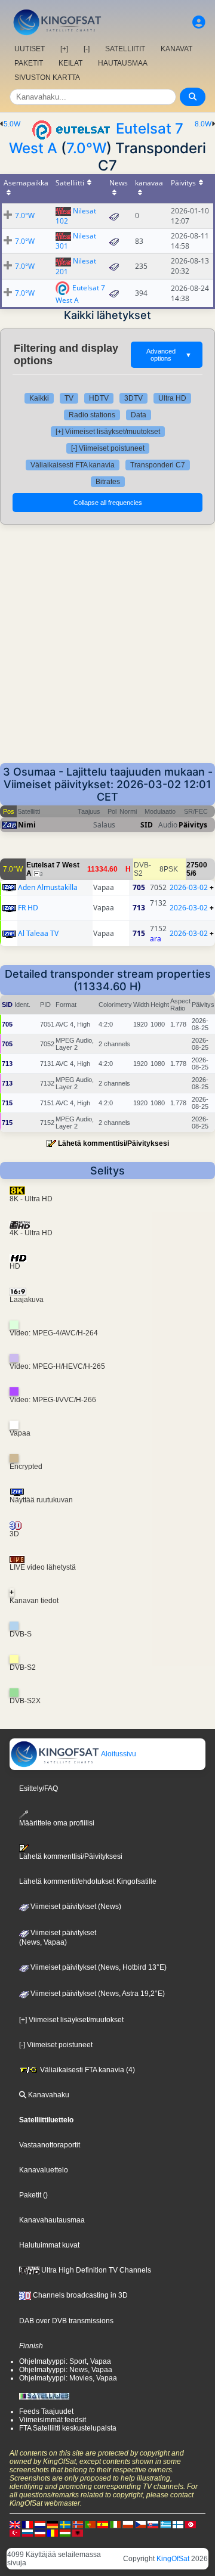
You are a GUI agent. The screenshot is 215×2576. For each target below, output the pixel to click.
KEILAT (70, 63)
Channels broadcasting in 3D (79, 2295)
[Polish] (128, 2524)
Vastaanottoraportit (50, 2145)
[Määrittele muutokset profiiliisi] (199, 22)
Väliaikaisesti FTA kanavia (73, 465)
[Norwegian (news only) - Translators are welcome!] (78, 2524)
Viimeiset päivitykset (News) (75, 1907)
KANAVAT (176, 49)
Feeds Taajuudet (46, 2411)
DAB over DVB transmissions (66, 2321)
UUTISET (30, 49)
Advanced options (169, 355)
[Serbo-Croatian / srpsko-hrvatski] (40, 2532)
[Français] (27, 2524)
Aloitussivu (118, 1754)
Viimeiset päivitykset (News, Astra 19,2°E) (97, 1994)
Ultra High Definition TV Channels (95, 2270)
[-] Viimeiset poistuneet (108, 448)
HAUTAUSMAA (123, 63)
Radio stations (92, 415)
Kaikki (39, 398)
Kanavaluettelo (44, 2170)
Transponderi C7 (158, 465)
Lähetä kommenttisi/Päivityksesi (113, 1143)
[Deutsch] (53, 2524)
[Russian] (27, 2532)
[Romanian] (53, 2532)
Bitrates (108, 482)
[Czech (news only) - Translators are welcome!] (140, 2524)
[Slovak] (153, 2524)
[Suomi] (178, 2524)
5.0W (12, 124)
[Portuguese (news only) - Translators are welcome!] (90, 2524)
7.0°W (86, 148)
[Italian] (115, 2524)
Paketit (30, 2195)
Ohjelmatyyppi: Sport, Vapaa (65, 2361)
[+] (64, 49)
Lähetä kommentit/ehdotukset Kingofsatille (88, 1881)
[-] (87, 49)
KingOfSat (173, 2559)
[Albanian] (78, 2532)
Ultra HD (172, 398)
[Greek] (165, 2524)
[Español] (103, 2524)
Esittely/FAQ (39, 1788)
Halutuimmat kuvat (49, 2245)
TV (69, 398)
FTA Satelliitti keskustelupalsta (68, 2428)
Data (139, 415)
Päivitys (193, 825)
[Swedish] (65, 2524)
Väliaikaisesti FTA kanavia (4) (87, 2070)
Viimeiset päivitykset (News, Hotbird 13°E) (98, 1967)
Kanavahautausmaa (52, 2220)
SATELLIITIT (125, 49)
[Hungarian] (65, 2532)
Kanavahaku (48, 2095)
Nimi (27, 825)
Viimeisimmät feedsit (53, 2420)
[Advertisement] (107, 650)
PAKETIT (29, 63)
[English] (15, 2524)
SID (147, 825)
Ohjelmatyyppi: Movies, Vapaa (68, 2378)
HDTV (99, 398)
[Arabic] (191, 2524)
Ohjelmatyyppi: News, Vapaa (66, 2370)
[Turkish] (15, 2532)
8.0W (203, 124)
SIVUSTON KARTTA (47, 78)
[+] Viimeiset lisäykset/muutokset (108, 432)
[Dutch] (40, 2524)
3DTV (133, 398)
